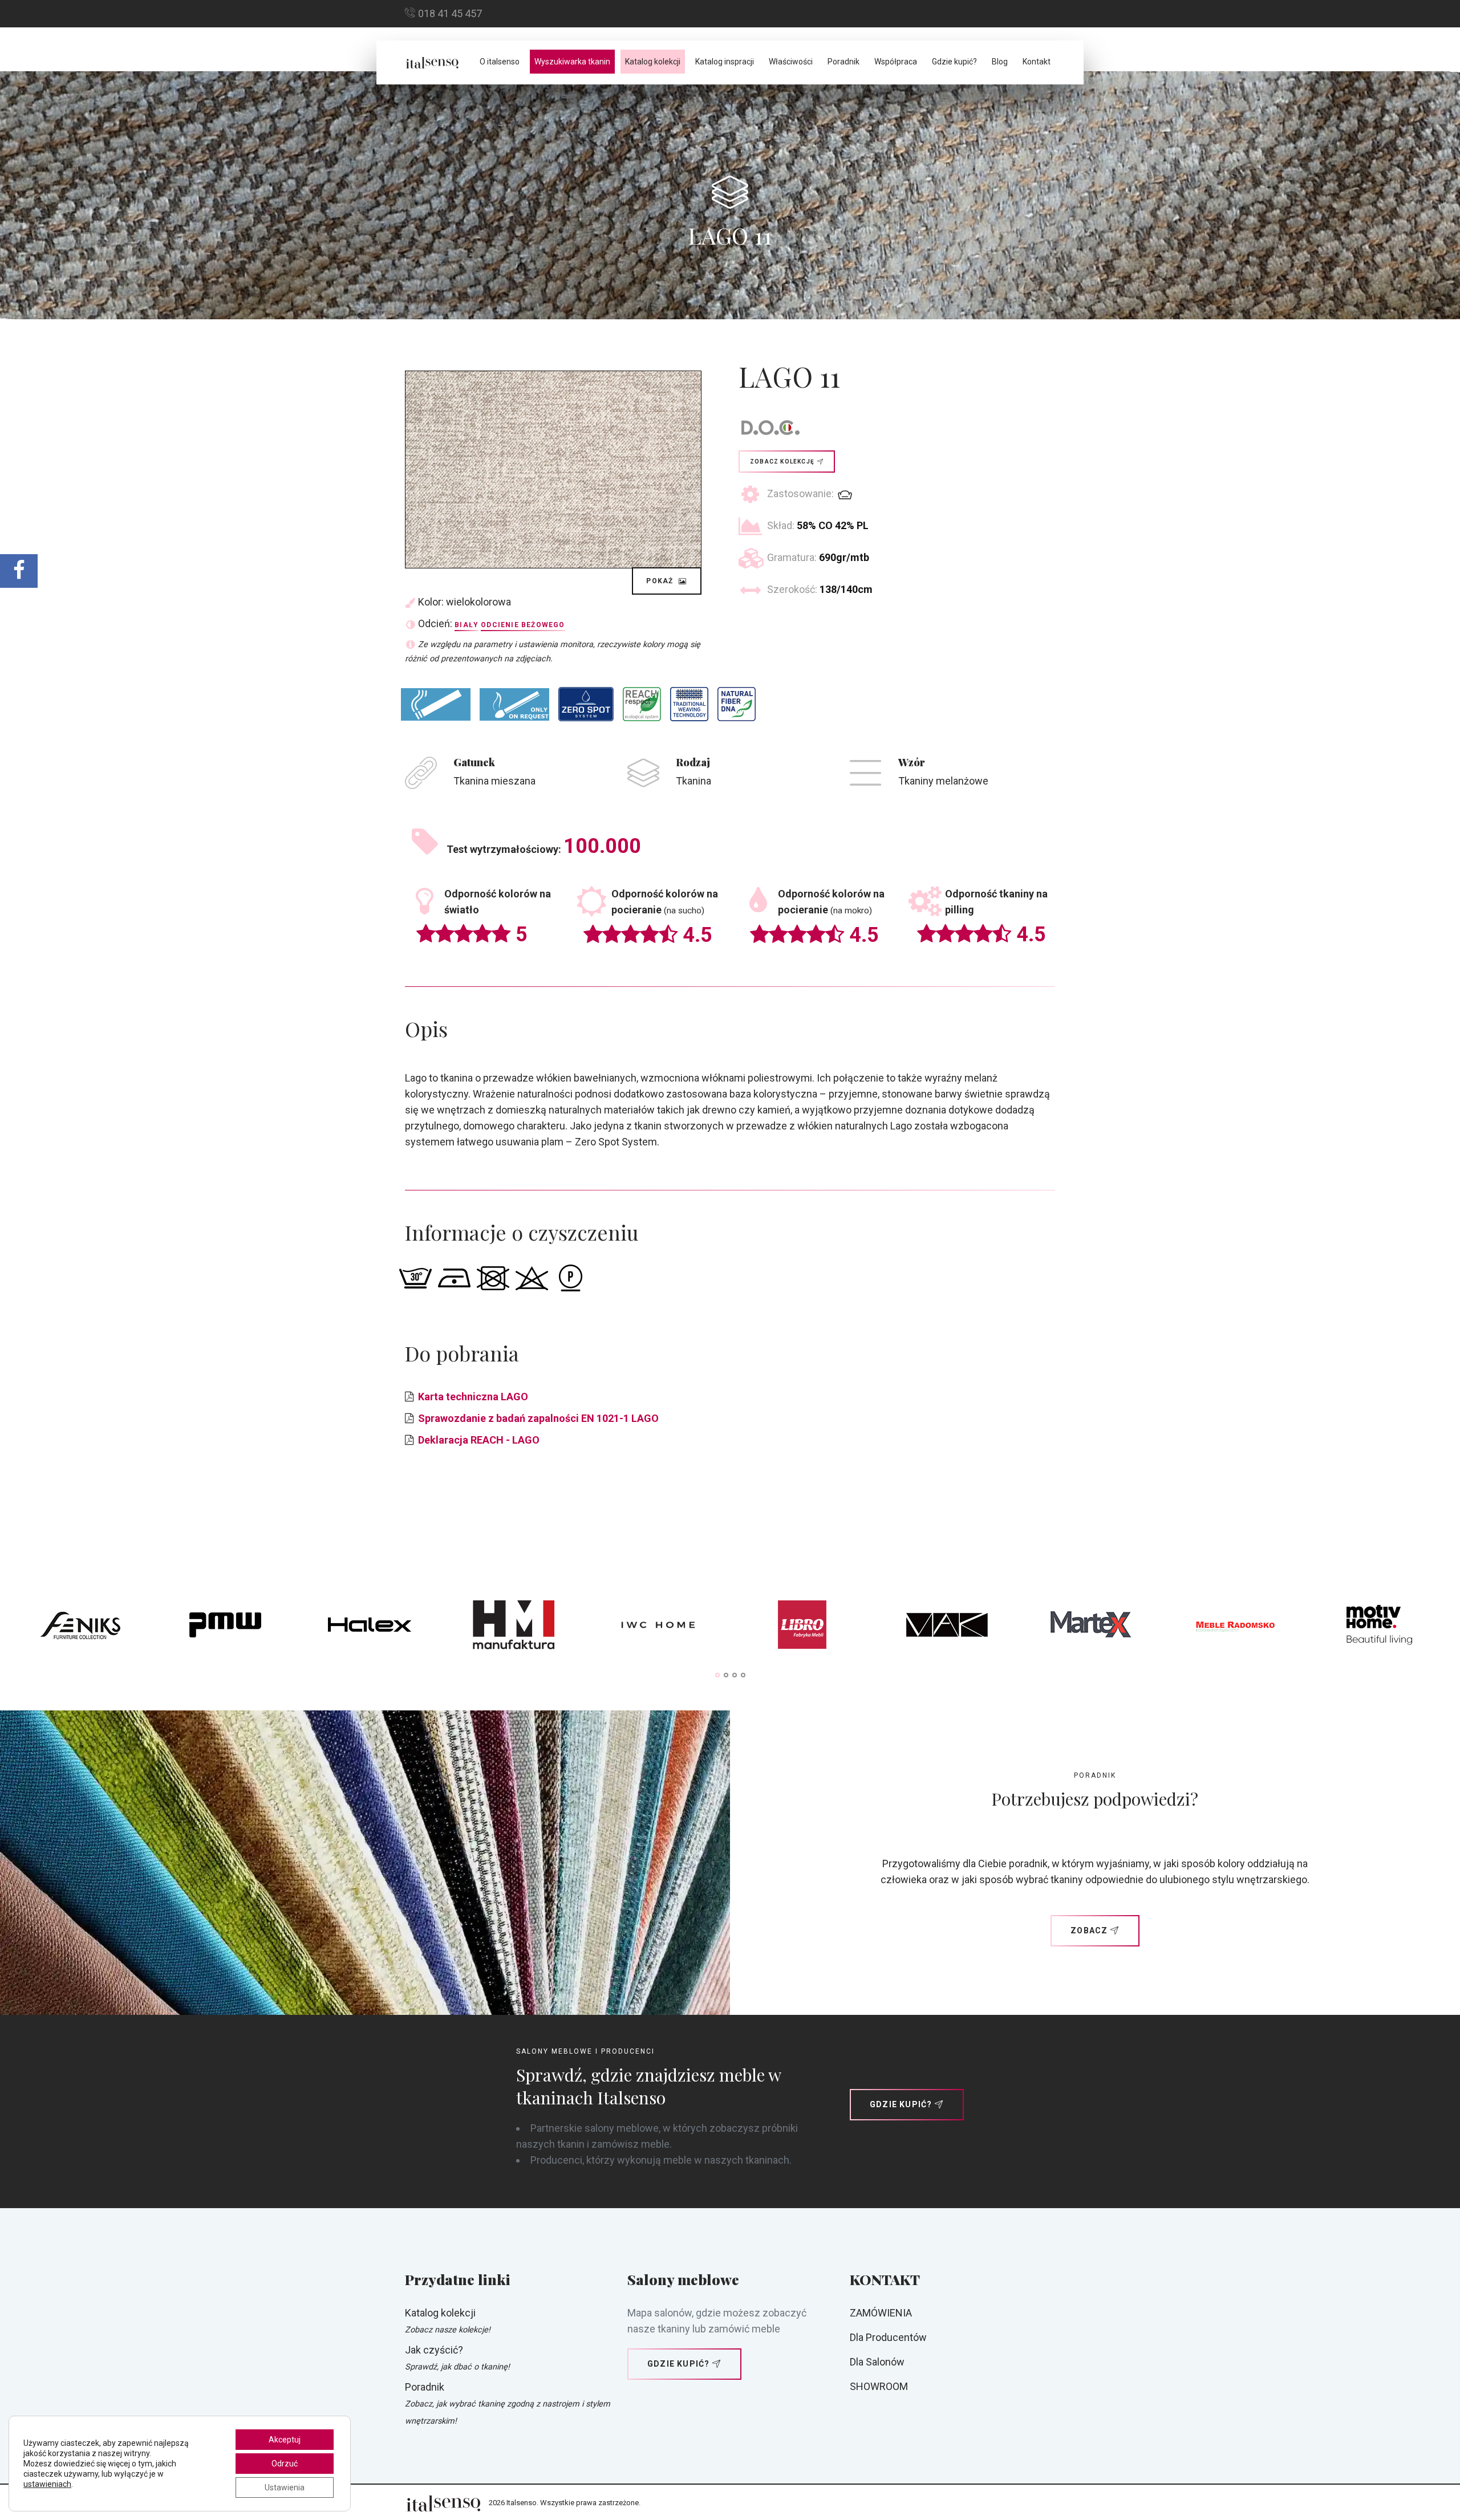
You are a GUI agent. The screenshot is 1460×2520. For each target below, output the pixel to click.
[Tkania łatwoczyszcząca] (586, 704)
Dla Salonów (877, 2362)
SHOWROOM (879, 2386)
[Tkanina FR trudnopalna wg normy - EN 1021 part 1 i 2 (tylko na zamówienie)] (514, 704)
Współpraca (896, 62)
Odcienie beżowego (523, 625)
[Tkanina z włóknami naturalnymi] (737, 704)
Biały (467, 625)
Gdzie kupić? (954, 62)
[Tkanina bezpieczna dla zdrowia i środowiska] (642, 704)
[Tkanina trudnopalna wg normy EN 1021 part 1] (436, 704)
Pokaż (661, 581)
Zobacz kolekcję (782, 462)
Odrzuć (285, 2464)
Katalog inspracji (725, 62)
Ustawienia (285, 2488)
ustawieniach (47, 2484)
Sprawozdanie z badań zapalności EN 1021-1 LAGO (538, 1418)
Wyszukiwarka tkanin (572, 62)
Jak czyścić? (434, 2350)
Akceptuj (285, 2440)
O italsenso (500, 62)
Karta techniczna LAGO (473, 1397)
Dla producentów (888, 2337)
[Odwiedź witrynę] (81, 1628)
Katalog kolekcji (653, 62)
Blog (1000, 62)
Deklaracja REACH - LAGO (479, 1440)
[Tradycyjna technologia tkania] (689, 704)
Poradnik (843, 62)
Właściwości (791, 62)
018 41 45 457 (450, 13)
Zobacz (1089, 1930)
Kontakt (1037, 62)
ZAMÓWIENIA (881, 2313)
